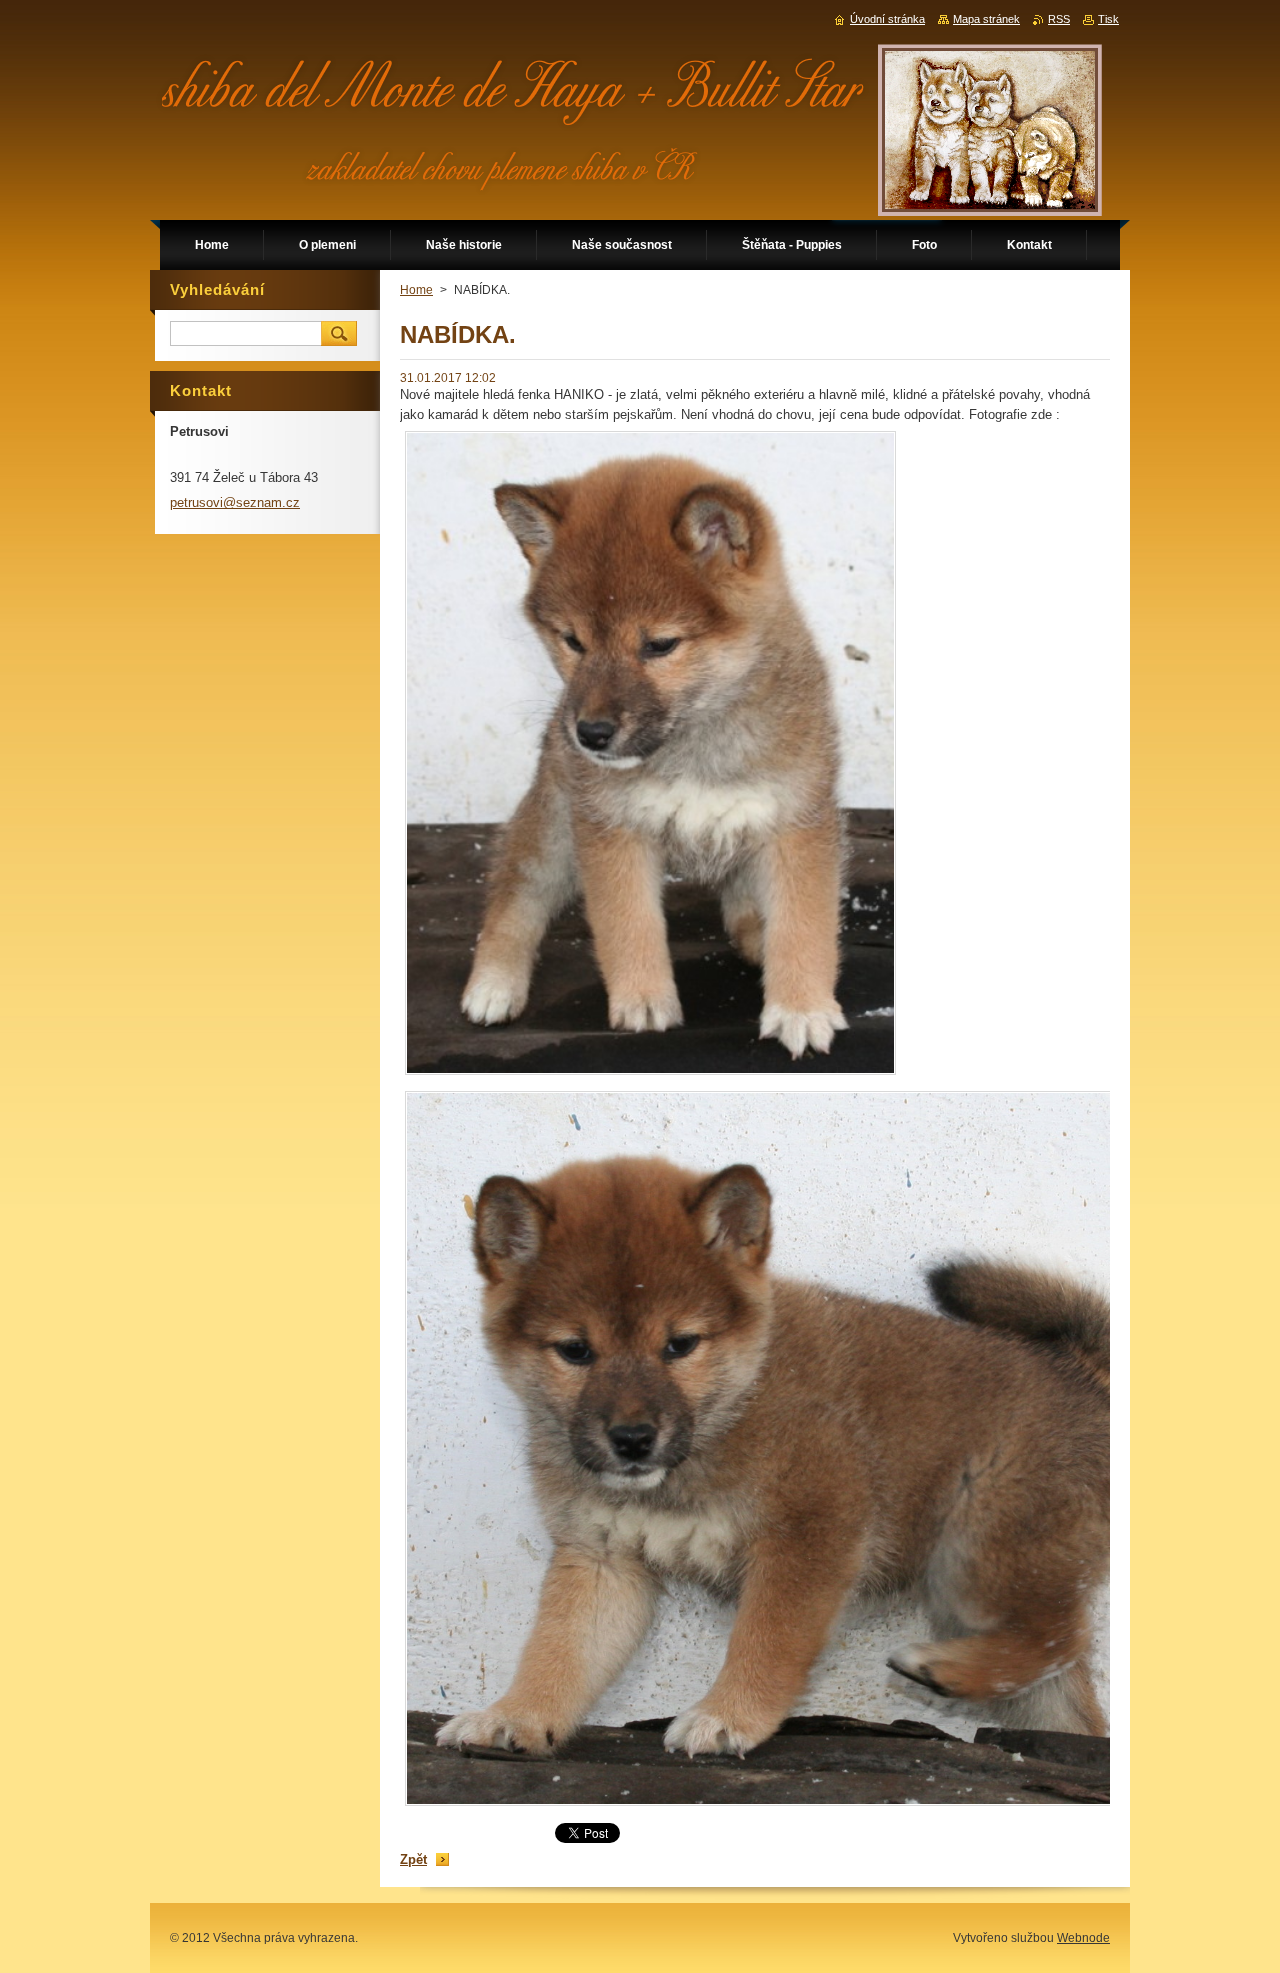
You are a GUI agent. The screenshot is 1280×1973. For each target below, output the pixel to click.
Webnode (1083, 1938)
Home (416, 290)
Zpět (413, 1859)
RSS (1059, 19)
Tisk (1108, 19)
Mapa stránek (986, 19)
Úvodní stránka (887, 19)
